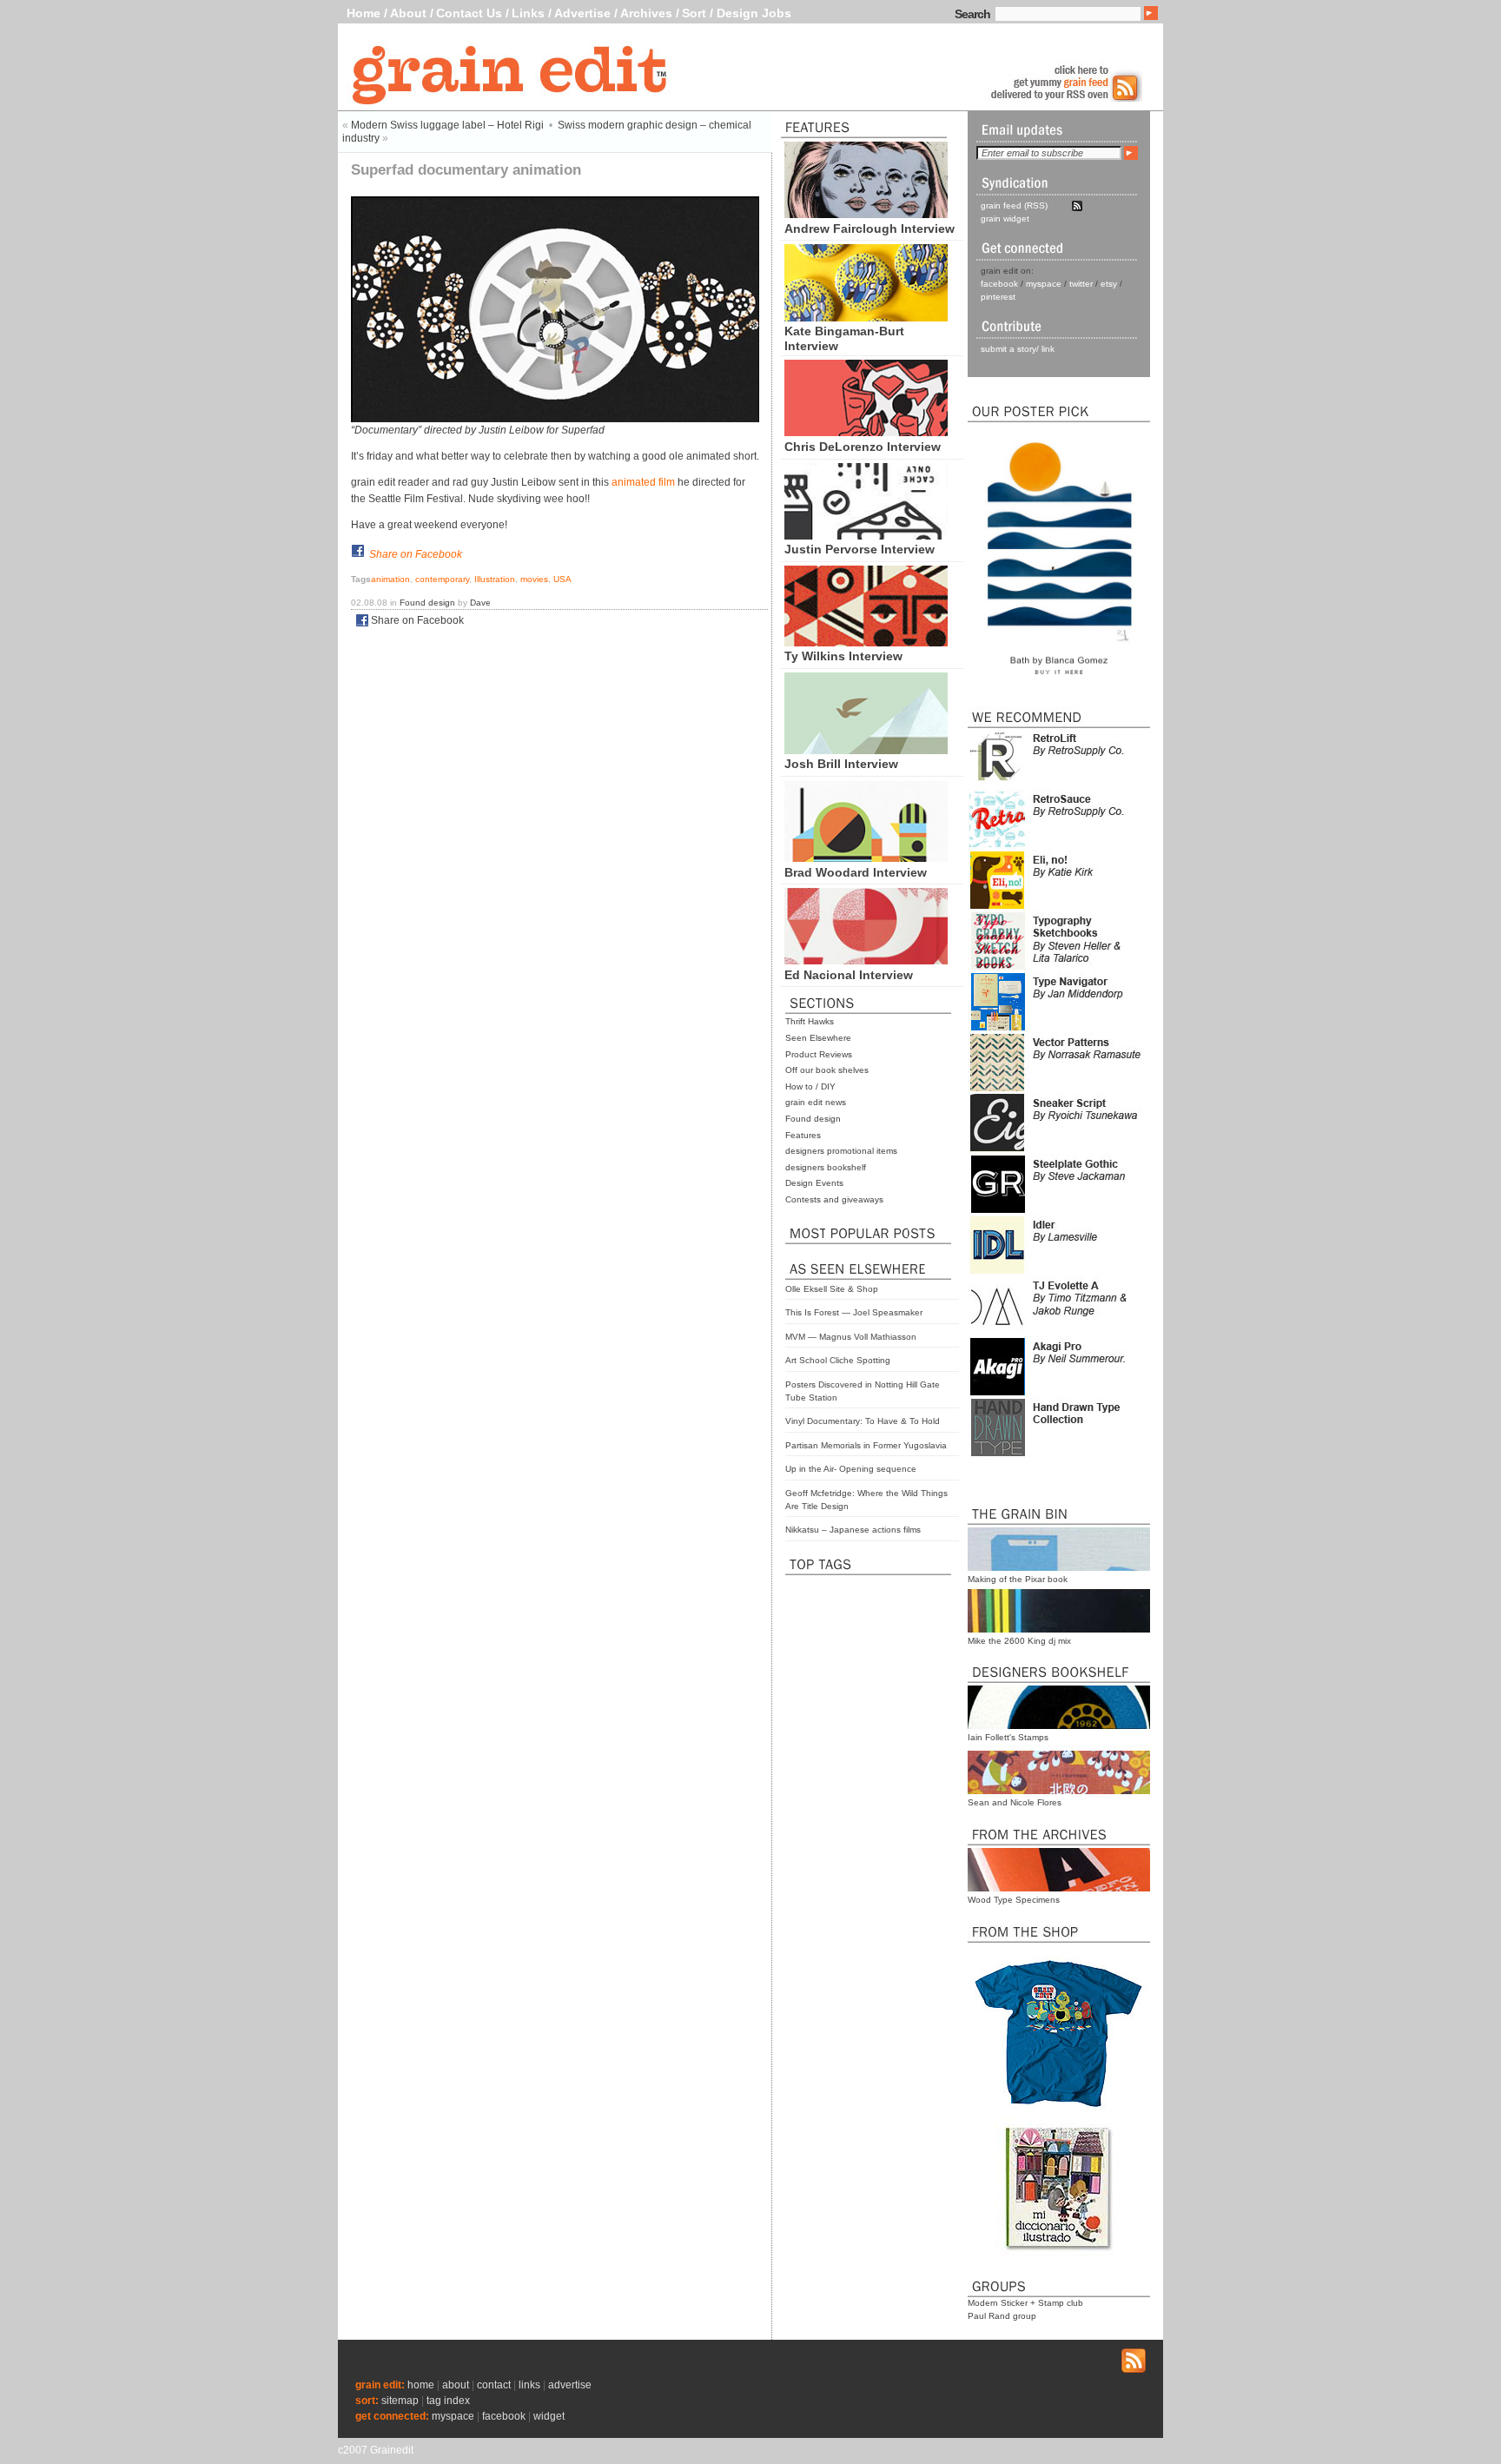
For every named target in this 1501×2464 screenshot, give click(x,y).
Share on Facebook (416, 554)
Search (972, 14)
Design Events (814, 1183)
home (421, 2385)
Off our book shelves (827, 1070)
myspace (1044, 284)
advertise (570, 2385)
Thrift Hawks (810, 1021)
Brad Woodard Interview (856, 872)
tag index (448, 2401)
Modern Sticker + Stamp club (1025, 2303)
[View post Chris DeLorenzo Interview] (866, 432)
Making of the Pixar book (1018, 1579)
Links (528, 13)
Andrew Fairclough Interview (870, 229)
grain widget (1005, 219)
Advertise (582, 13)
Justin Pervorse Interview (860, 549)
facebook (999, 284)
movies (534, 579)
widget (549, 2416)
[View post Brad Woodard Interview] (866, 858)
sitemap (400, 2401)
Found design (813, 1119)
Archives (646, 13)
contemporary (442, 579)
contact (494, 2385)
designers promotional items (841, 1151)
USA (562, 579)
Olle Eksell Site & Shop (832, 1289)
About (408, 13)
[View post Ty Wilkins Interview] (866, 642)
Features (803, 1135)
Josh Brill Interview (841, 764)
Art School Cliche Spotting (838, 1360)
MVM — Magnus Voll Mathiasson (851, 1337)
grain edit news (816, 1102)
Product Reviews (819, 1054)
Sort (694, 13)
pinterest (998, 297)
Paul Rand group (1002, 2316)
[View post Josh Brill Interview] (866, 750)
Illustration (495, 579)
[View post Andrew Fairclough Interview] (866, 214)
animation (390, 579)
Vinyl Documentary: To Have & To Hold (863, 1421)
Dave (480, 603)
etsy (1109, 284)
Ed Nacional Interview (849, 975)
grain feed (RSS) (1014, 205)
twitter (1081, 284)
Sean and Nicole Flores (1015, 1802)
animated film (643, 482)
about (456, 2385)
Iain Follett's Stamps (1008, 1737)
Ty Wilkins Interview (843, 656)
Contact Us (469, 13)
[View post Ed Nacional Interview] (866, 960)
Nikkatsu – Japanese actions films (853, 1530)
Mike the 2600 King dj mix (1019, 1641)
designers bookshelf (826, 1167)
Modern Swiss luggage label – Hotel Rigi (447, 125)
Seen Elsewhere (818, 1038)
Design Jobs (754, 13)
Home (364, 13)
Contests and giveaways (834, 1199)
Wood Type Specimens (1014, 1900)
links (529, 2385)
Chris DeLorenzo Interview (863, 447)
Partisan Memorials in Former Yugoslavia (866, 1445)
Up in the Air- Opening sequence (851, 1469)
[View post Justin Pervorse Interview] (866, 535)
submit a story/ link (1018, 349)
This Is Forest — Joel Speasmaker (854, 1312)
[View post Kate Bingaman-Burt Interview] (866, 317)
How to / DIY (810, 1086)
